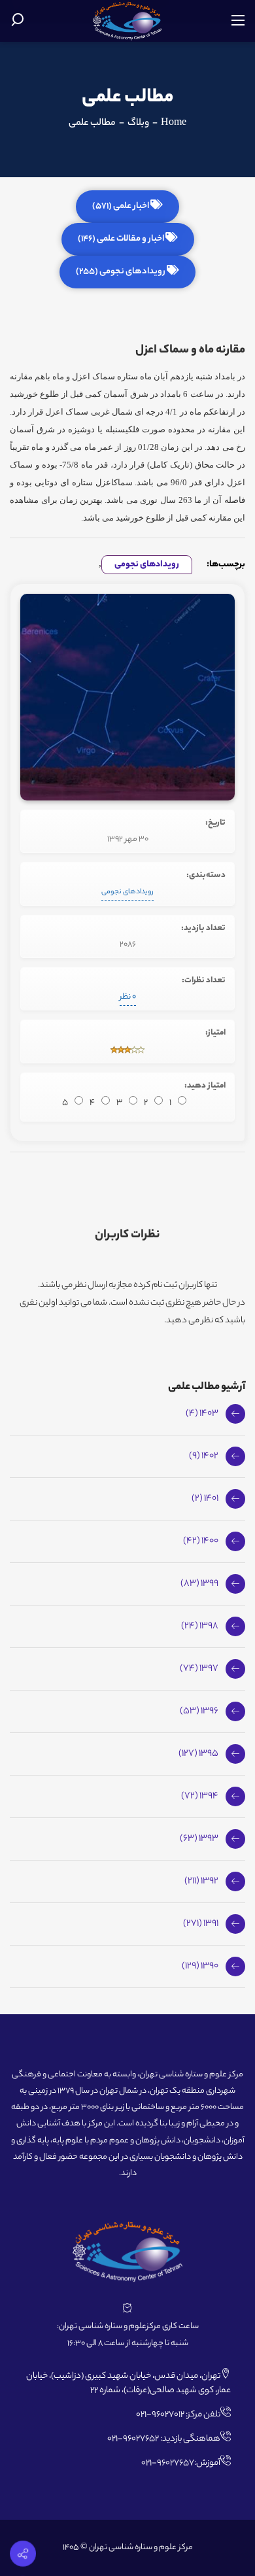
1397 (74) (199, 1669)
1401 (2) (205, 1499)
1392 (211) (201, 1881)
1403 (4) (202, 1414)
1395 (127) (198, 1754)
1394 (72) (200, 1796)
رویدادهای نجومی (147, 565)
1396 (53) (199, 1711)
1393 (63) (199, 1839)
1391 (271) (201, 1924)
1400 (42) (201, 1541)
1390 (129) (200, 1966)
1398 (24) (200, 1626)
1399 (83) (199, 1584)
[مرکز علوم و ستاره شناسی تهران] (128, 21)
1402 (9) (204, 1456)
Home (174, 124)
